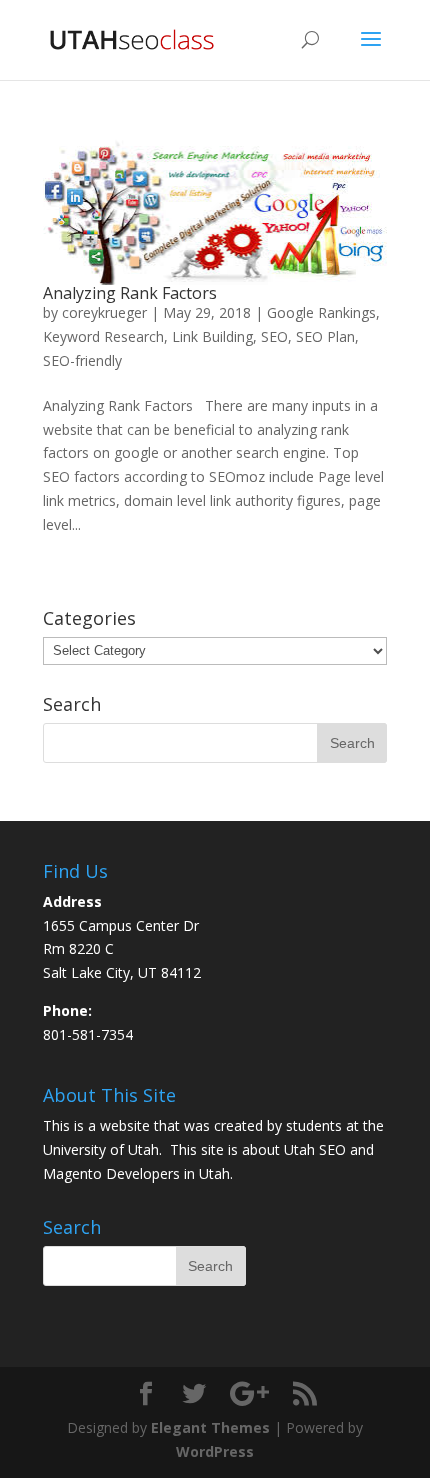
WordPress (215, 1451)
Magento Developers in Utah (136, 1173)
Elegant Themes (210, 1427)
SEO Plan (325, 336)
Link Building (212, 336)
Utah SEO (315, 1149)
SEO (274, 336)
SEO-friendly (82, 360)
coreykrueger (104, 312)
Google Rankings (321, 312)
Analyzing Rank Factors (130, 293)
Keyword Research (103, 336)
